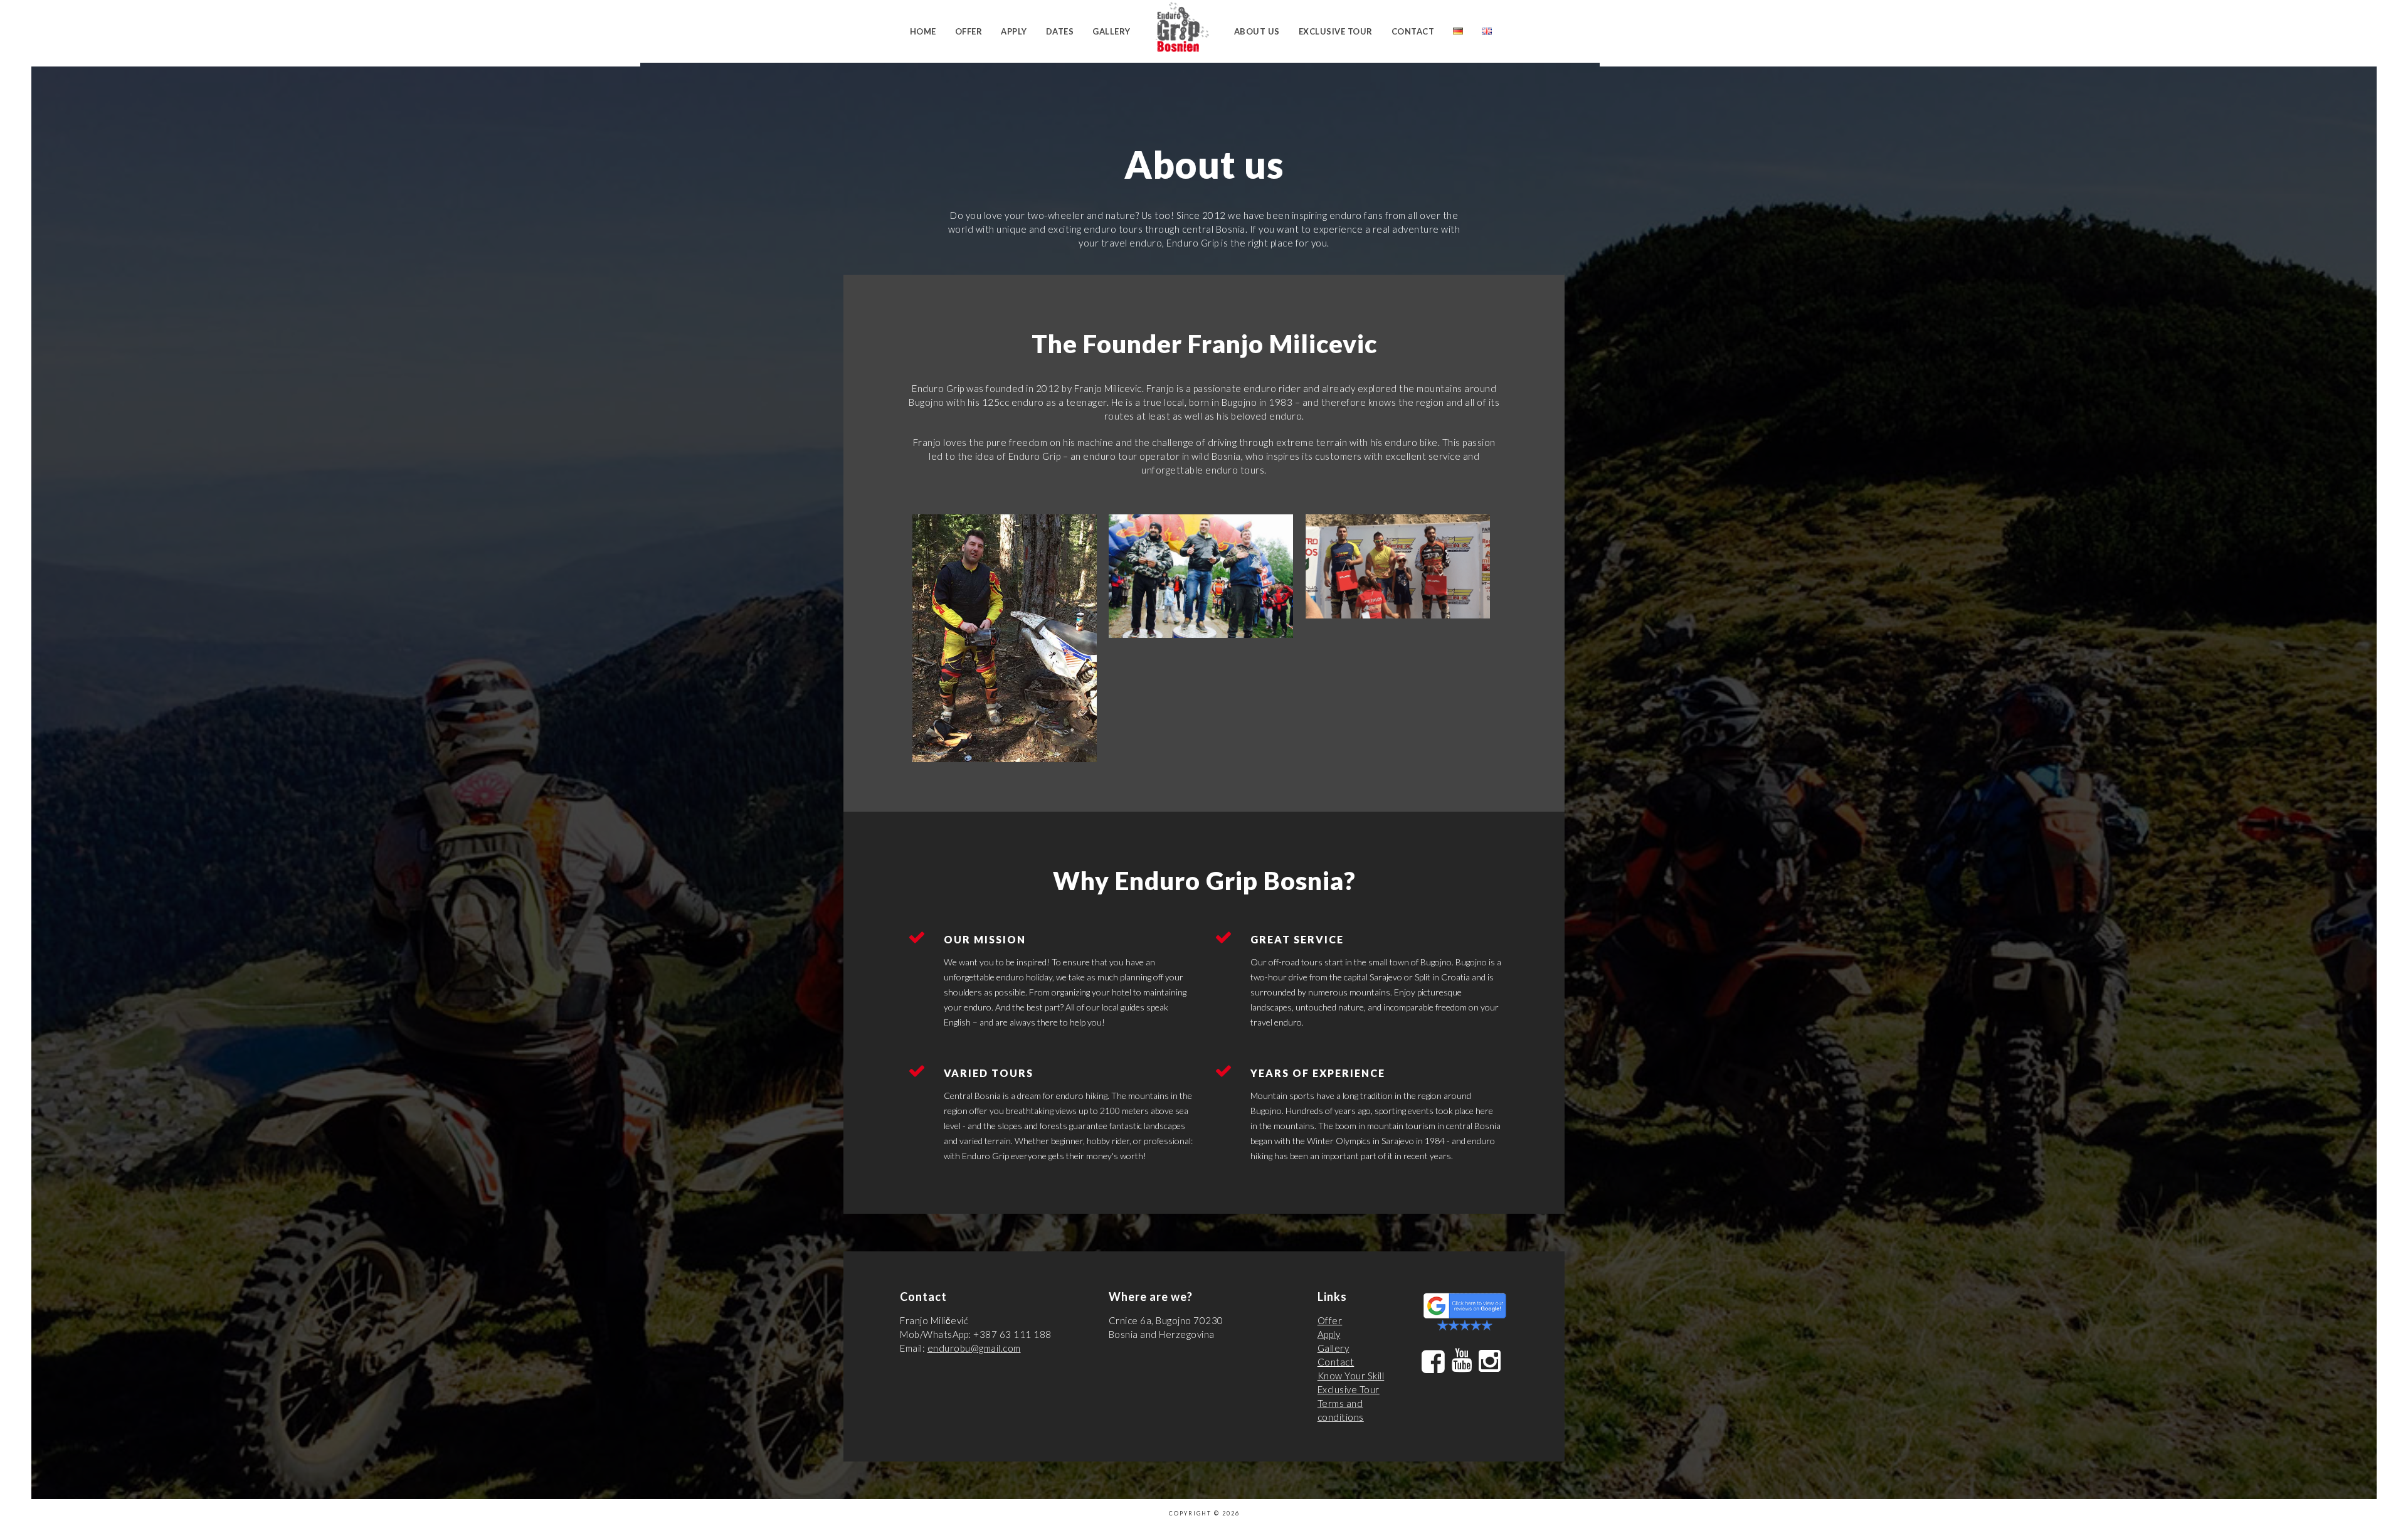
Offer (969, 31)
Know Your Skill (1351, 1376)
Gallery (1112, 31)
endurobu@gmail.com (974, 1348)
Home (923, 31)
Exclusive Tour (1336, 31)
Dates (1060, 31)
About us (1257, 31)
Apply (1014, 31)
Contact (1413, 31)
